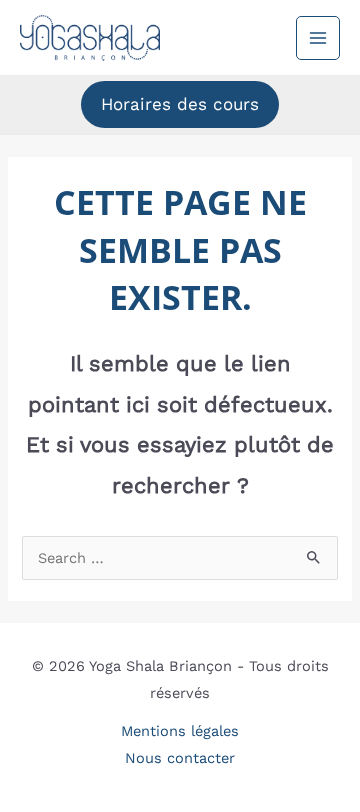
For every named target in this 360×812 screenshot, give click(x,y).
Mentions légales (180, 731)
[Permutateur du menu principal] (318, 38)
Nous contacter (180, 758)
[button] (180, 104)
